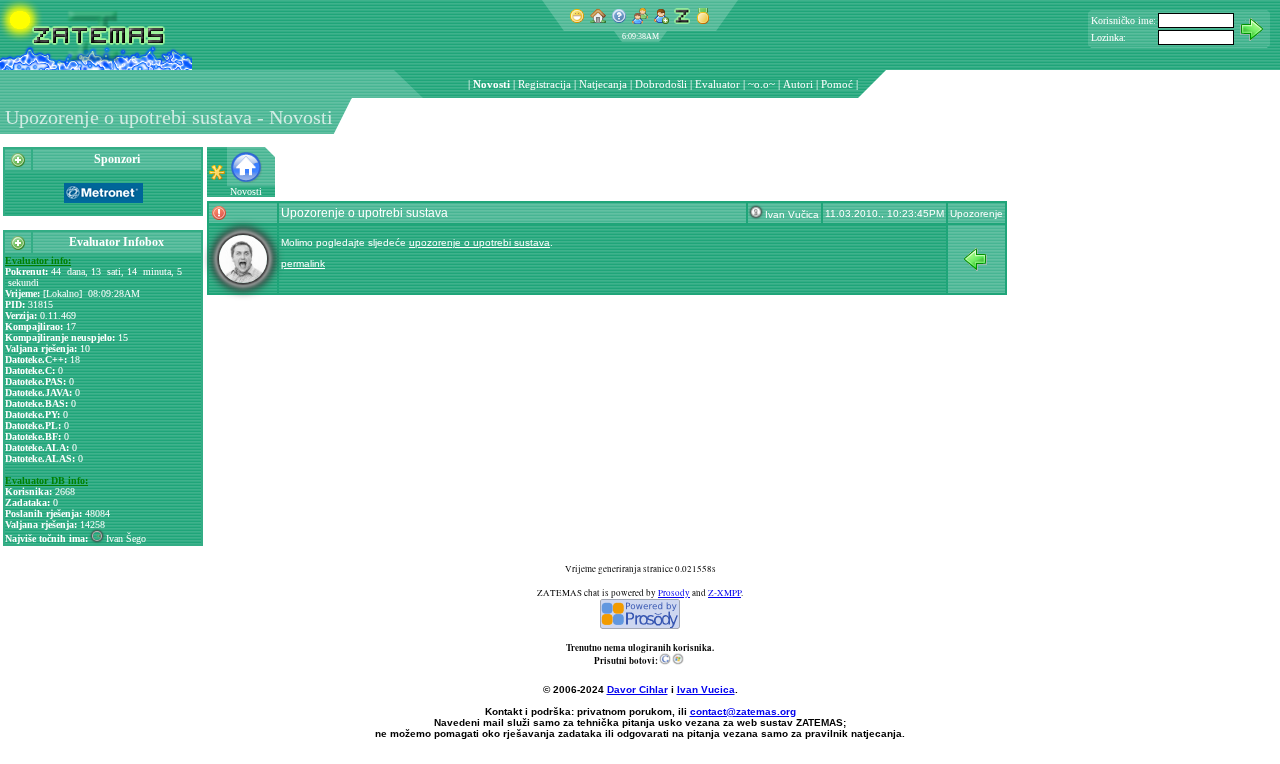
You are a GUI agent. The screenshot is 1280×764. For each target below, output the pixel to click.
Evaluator (717, 84)
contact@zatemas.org (743, 711)
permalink (303, 263)
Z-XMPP (724, 593)
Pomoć (837, 84)
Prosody (674, 593)
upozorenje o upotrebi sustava (479, 242)
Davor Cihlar (637, 689)
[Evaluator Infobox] (18, 247)
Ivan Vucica (706, 689)
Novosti (491, 84)
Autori (798, 84)
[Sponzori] (18, 164)
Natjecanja (603, 84)
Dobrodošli (661, 84)
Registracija (544, 84)
